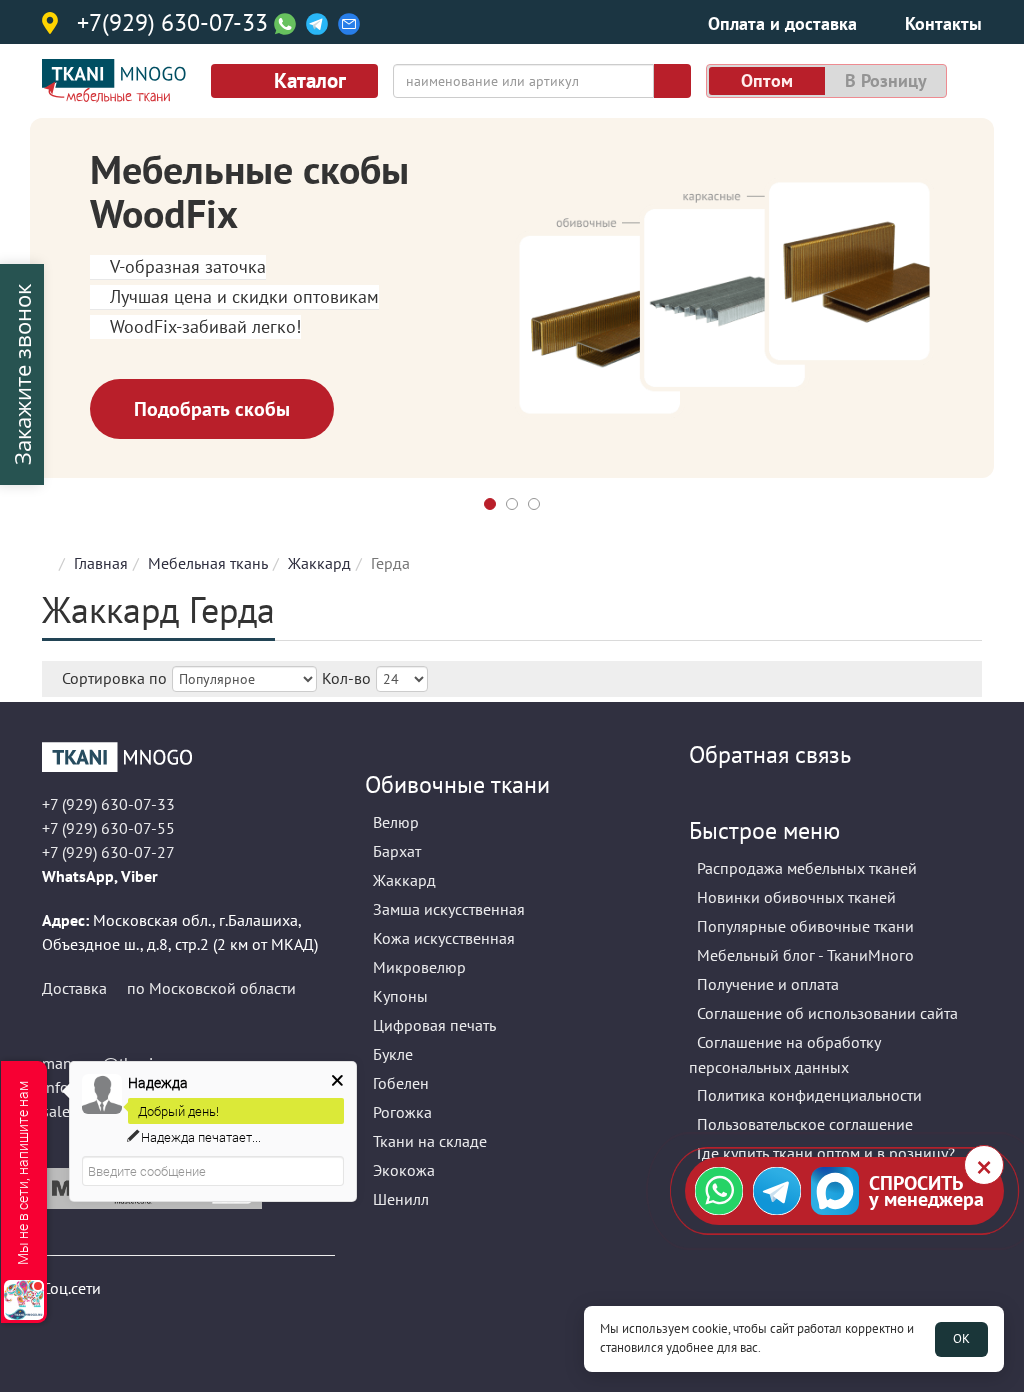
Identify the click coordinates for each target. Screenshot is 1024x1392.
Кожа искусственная (444, 938)
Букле (393, 1054)
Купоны (400, 996)
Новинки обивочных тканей (796, 897)
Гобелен (401, 1083)
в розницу (886, 80)
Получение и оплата (768, 984)
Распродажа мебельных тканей (807, 868)
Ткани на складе (430, 1141)
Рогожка (402, 1112)
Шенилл (401, 1199)
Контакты (943, 23)
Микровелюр (419, 967)
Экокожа (404, 1170)
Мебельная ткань (208, 563)
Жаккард (319, 563)
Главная (101, 563)
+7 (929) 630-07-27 (108, 852)
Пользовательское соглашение (805, 1124)
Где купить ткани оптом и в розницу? (826, 1153)
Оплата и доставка (782, 23)
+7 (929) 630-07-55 (108, 828)
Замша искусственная (449, 909)
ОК (961, 1338)
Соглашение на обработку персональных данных (785, 1054)
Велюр (396, 822)
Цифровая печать (434, 1025)
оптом (767, 80)
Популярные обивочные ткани (805, 926)
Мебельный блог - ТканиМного (805, 955)
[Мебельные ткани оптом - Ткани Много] (188, 757)
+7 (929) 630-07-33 (108, 804)
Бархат (397, 851)
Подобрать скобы (212, 409)
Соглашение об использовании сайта (827, 1013)
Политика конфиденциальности (809, 1095)
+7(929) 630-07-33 (172, 24)
